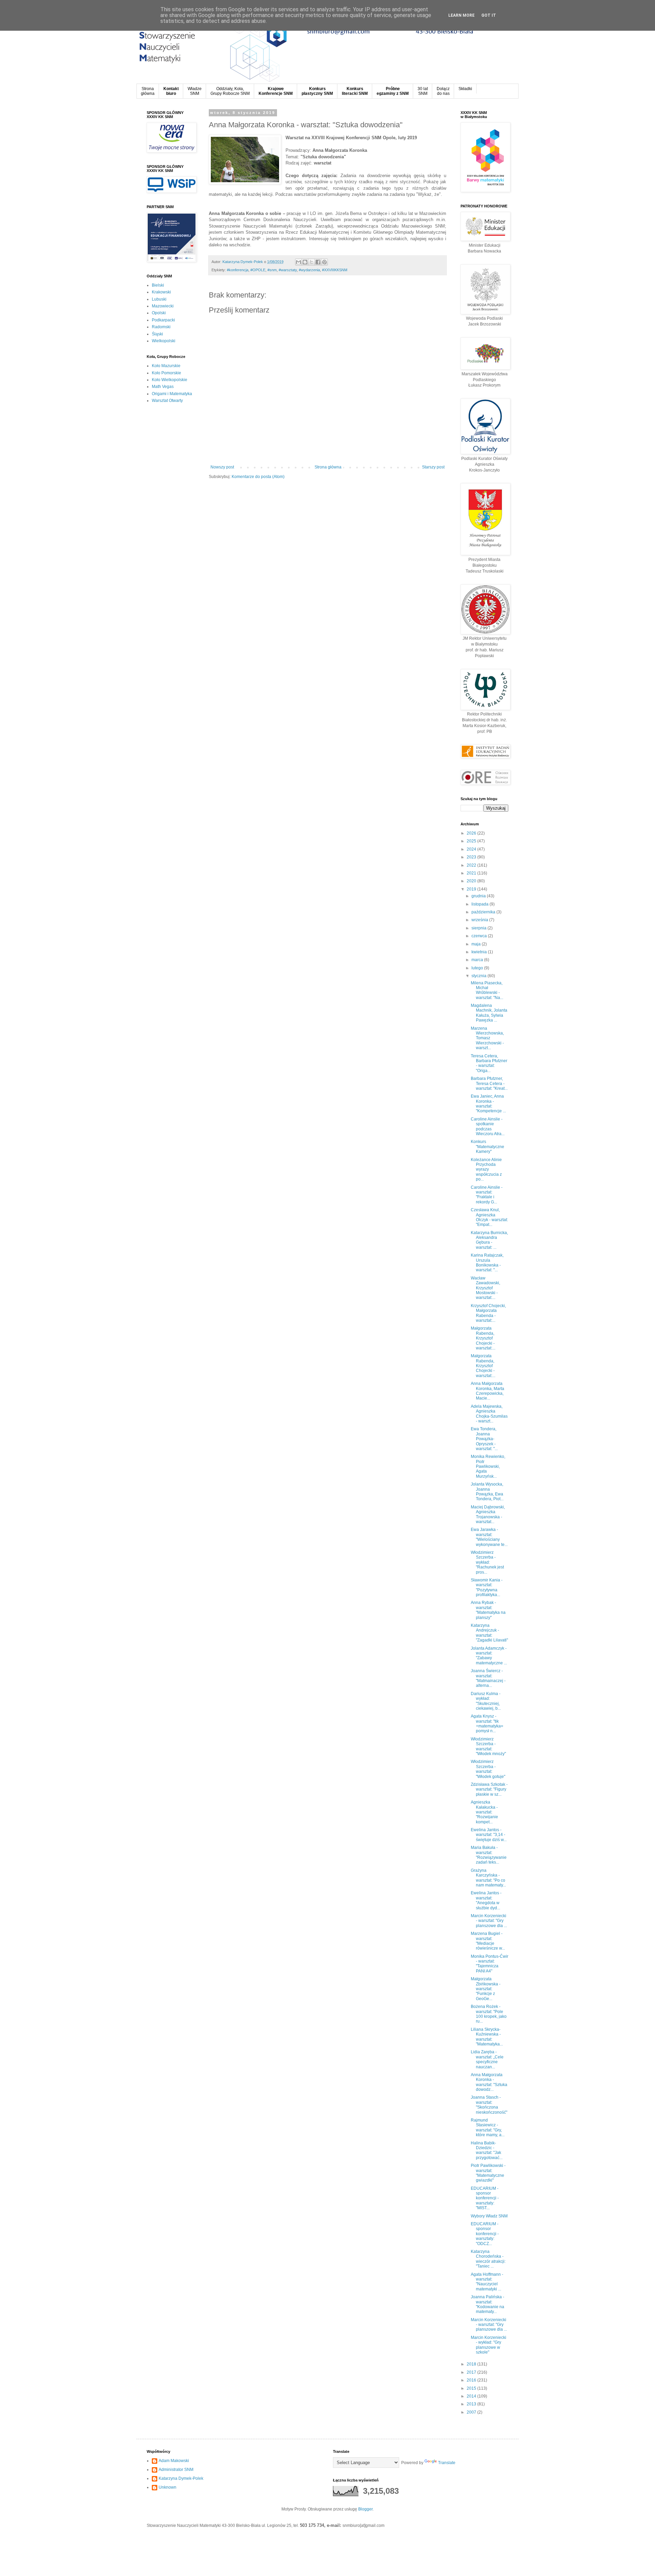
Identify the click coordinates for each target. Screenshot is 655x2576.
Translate (447, 2463)
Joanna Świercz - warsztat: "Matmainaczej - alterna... (488, 1678)
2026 (472, 833)
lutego (478, 968)
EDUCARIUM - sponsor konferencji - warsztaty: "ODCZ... (485, 2234)
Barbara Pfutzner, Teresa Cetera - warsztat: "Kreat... (489, 1083)
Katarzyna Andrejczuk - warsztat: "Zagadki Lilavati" (489, 1633)
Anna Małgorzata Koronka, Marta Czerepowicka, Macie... (487, 1391)
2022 (472, 865)
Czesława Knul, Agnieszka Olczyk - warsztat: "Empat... (489, 1217)
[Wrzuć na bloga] (305, 262)
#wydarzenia (309, 270)
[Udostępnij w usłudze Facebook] (318, 262)
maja (477, 944)
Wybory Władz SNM (489, 2216)
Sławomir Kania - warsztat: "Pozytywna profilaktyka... (487, 1587)
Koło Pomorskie (166, 373)
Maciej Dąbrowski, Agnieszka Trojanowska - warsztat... (488, 1514)
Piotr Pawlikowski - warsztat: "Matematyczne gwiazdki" (488, 2173)
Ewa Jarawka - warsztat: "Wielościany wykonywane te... (489, 1537)
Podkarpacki (163, 320)
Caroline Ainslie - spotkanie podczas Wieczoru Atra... (488, 1126)
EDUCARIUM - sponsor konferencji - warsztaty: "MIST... (485, 2198)
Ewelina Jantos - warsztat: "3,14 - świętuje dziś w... (489, 1835)
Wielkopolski (164, 341)
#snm (272, 270)
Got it (489, 15)
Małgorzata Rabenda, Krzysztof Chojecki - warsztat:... (483, 1338)
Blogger (365, 2509)
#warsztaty (288, 270)
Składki (465, 89)
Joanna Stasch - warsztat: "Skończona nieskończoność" (489, 2105)
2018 (472, 2364)
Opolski (159, 313)
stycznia (479, 976)
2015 (472, 2388)
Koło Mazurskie (166, 366)
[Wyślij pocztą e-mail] (299, 262)
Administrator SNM (176, 2470)
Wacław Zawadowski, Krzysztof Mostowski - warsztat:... (485, 1288)
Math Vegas (163, 387)
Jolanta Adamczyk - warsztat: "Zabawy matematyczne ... (489, 1656)
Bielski (158, 285)
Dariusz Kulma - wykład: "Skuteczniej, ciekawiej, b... (486, 1701)
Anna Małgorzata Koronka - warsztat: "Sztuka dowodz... (489, 2082)
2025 (472, 841)
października (484, 912)
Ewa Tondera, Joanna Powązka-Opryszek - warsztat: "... (484, 1439)
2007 (472, 2412)
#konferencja (238, 270)
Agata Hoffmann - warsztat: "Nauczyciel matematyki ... (487, 2282)
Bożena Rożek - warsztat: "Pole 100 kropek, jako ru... (489, 2014)
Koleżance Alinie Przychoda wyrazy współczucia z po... (486, 1170)
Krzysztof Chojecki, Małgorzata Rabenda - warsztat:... (488, 1313)
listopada (481, 904)
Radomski (161, 327)
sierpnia (479, 928)
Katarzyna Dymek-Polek (181, 2478)
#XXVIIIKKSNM (335, 270)
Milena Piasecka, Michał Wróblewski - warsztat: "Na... (487, 990)
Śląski (157, 334)
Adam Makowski (174, 2461)
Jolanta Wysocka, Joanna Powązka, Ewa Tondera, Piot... (487, 1492)
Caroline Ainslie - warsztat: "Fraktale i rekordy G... (487, 1195)
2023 (472, 857)
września (480, 920)
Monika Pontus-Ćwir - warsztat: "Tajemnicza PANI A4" (490, 1964)
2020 (472, 881)
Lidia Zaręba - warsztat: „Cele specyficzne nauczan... (487, 2059)
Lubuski (159, 299)
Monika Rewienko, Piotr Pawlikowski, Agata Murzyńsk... (488, 1466)
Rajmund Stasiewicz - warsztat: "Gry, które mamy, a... (488, 2128)
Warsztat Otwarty (167, 401)
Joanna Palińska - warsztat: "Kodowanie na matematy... (487, 2304)
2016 (472, 2380)
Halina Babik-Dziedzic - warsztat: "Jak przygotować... (487, 2150)
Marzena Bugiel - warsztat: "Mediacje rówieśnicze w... (488, 1941)
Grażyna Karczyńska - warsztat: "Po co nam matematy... (488, 1878)
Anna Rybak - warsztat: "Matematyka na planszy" (488, 1610)
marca (478, 960)
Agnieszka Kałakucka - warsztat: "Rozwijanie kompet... (484, 1812)
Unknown (168, 2487)
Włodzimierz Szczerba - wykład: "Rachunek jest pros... (487, 1562)
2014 (472, 2396)
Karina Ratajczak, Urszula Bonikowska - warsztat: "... (487, 1263)
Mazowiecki (163, 306)
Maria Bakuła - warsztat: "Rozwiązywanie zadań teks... (489, 1855)
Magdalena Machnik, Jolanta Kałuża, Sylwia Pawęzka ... (489, 1013)
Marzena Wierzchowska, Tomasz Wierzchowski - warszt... (487, 1038)
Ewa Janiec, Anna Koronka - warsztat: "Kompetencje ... (488, 1104)
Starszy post (433, 467)
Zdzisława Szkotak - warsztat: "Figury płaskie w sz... (489, 1789)
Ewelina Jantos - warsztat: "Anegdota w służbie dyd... (486, 1900)
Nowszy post (222, 467)
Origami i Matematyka (172, 394)
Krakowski (161, 292)
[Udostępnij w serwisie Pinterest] (324, 262)
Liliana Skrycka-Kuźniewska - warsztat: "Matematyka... (487, 2037)
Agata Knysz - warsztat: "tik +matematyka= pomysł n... (487, 1724)
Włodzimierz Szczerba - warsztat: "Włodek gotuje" (488, 1769)
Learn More (461, 15)
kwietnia (480, 952)
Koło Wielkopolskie (170, 380)
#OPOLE (258, 270)
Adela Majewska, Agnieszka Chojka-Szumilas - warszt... (489, 1414)
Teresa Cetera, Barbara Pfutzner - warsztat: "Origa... (489, 1063)
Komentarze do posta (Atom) (258, 477)
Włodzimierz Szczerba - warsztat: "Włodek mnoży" (488, 1746)
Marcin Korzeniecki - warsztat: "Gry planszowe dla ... (489, 1921)
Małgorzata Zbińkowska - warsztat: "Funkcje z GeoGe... (486, 1989)
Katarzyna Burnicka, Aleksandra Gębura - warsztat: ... (489, 1240)
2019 (472, 889)
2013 (472, 2404)
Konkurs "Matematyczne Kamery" (487, 1147)
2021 (472, 873)
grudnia (479, 896)
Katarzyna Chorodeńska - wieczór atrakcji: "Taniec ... (488, 2259)
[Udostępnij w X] (311, 262)
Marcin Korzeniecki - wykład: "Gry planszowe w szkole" (489, 2345)
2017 (472, 2372)
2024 (472, 849)
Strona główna (328, 467)
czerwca (480, 936)
